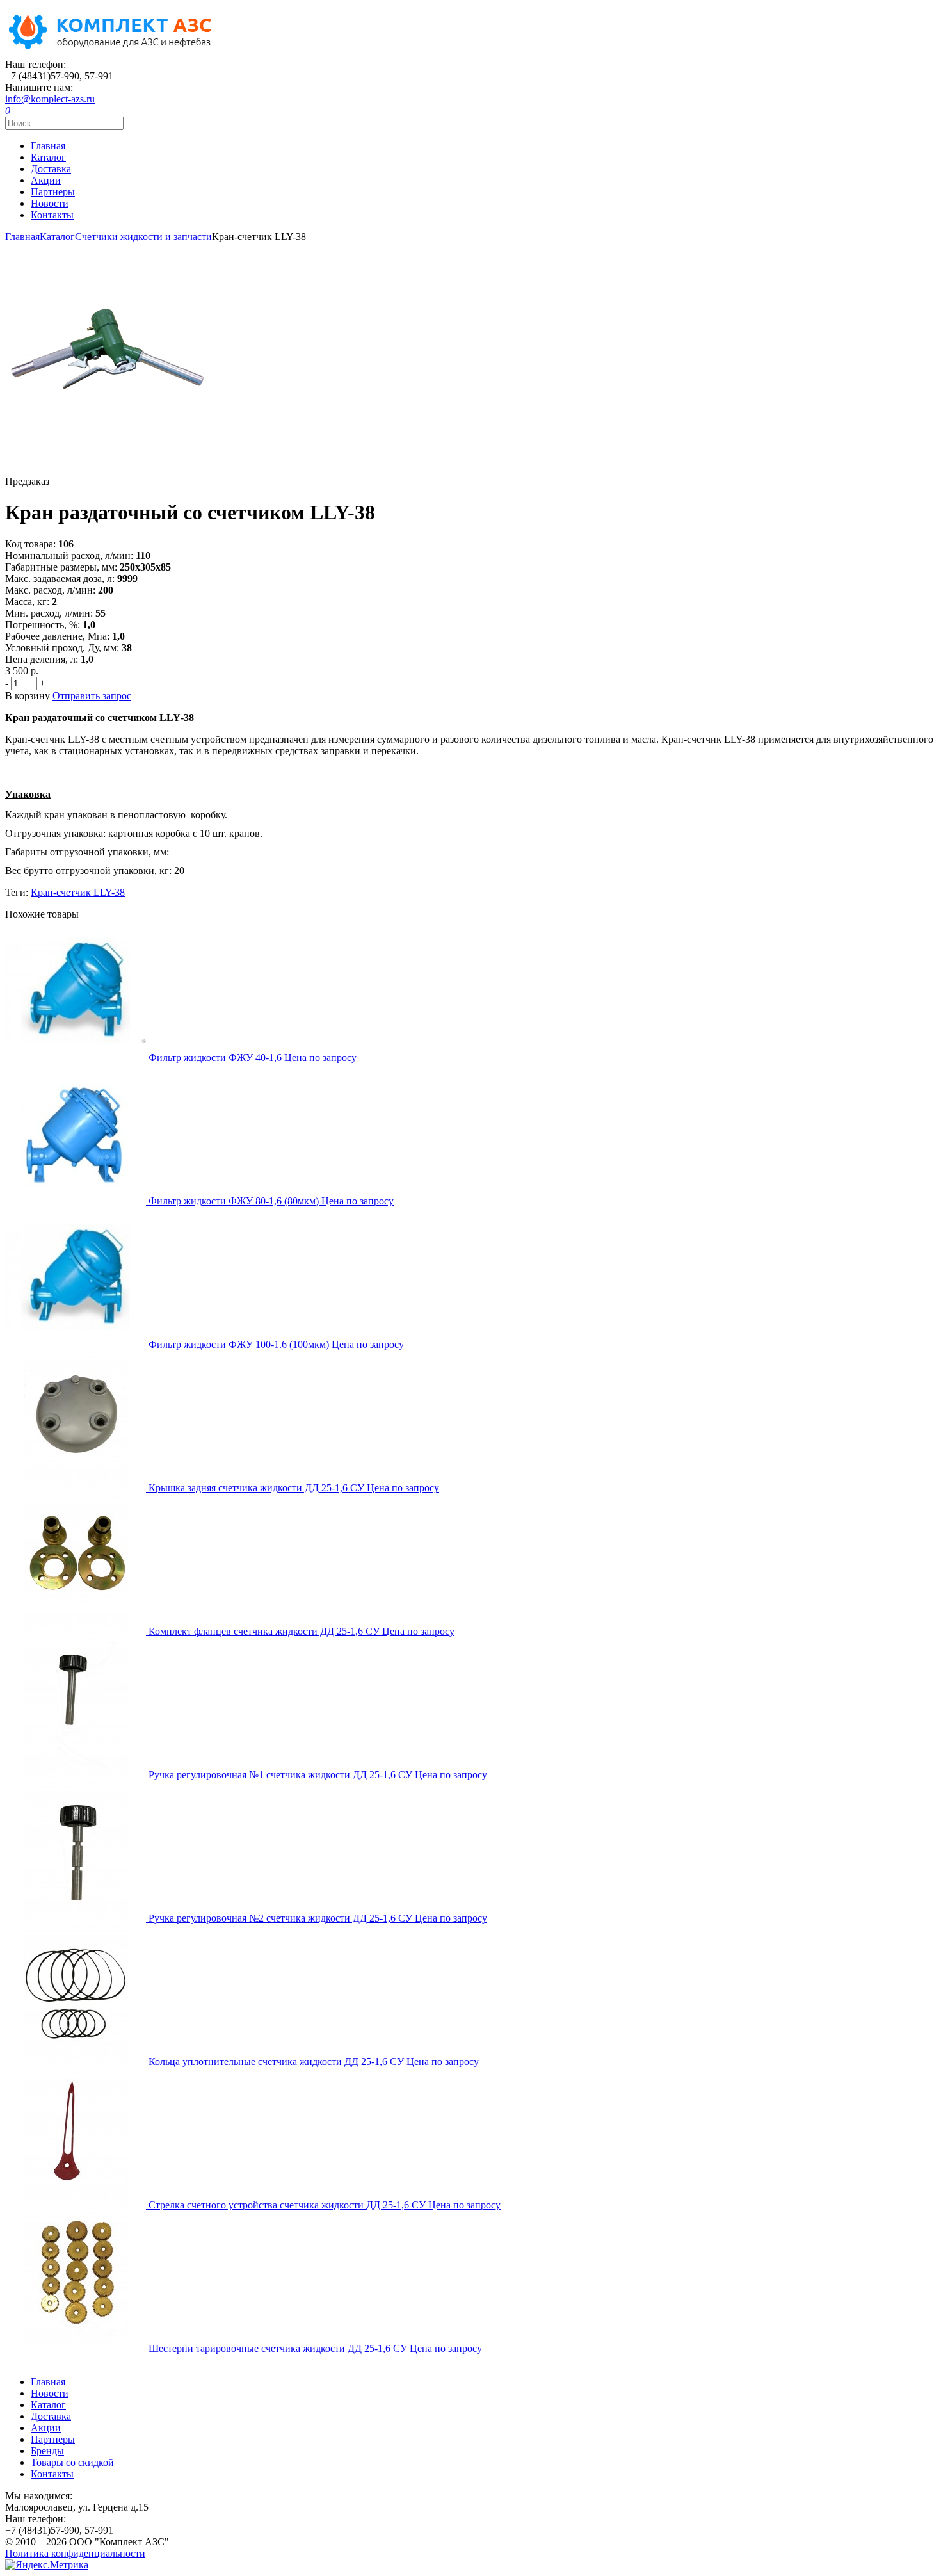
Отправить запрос (92, 696)
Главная (48, 146)
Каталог (48, 157)
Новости (50, 203)
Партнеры (53, 192)
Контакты (52, 215)
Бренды (47, 2451)
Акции (46, 180)
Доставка (51, 169)
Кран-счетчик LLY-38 (78, 892)
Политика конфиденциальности (75, 2553)
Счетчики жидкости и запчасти (143, 237)
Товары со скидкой (72, 2462)
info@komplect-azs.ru (50, 99)
